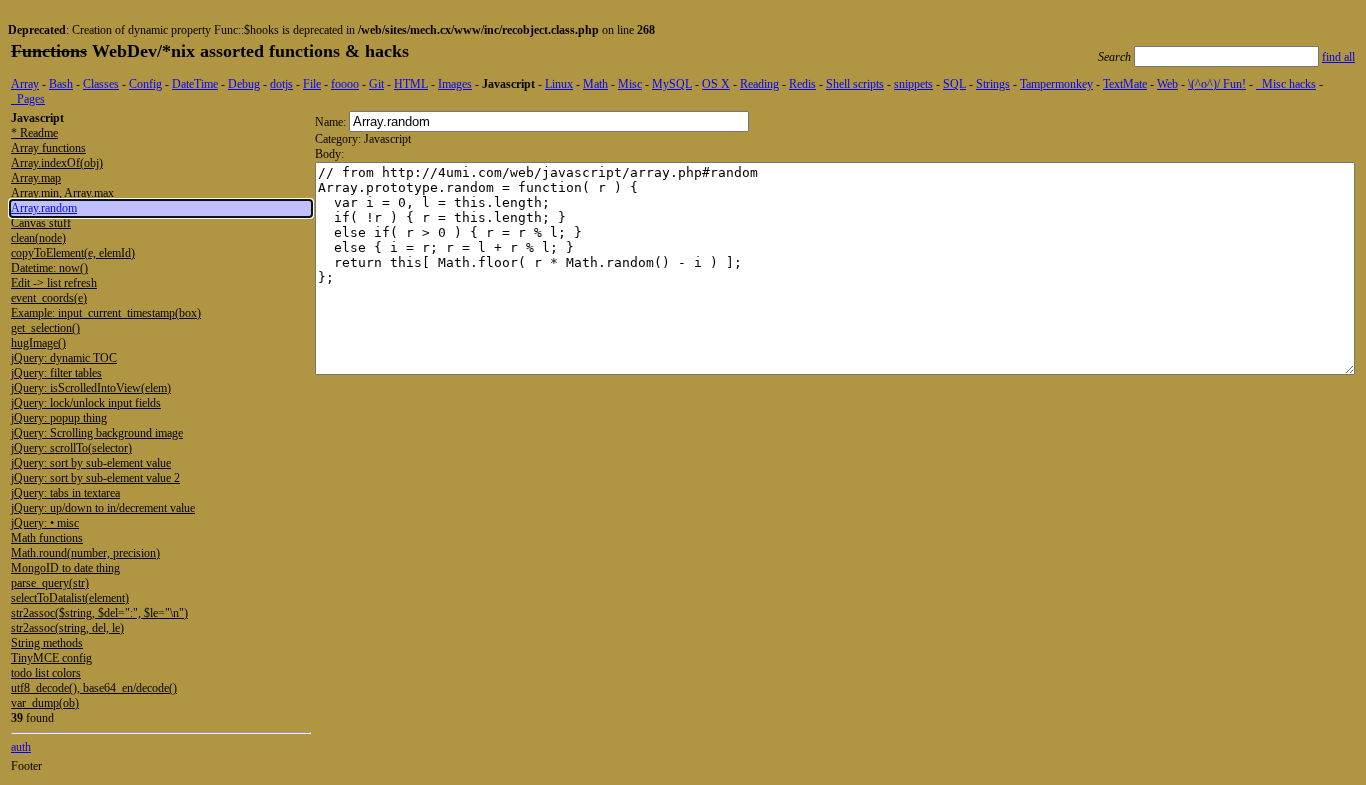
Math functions (47, 538)
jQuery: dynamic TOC (64, 358)
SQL (954, 84)
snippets (913, 84)
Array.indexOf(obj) (57, 163)
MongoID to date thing (65, 568)
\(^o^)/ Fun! (1217, 84)
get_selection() (45, 328)
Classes (101, 84)
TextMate (1125, 84)
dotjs (281, 84)
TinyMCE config (51, 658)
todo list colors (46, 673)
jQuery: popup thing (59, 418)
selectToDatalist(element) (70, 598)
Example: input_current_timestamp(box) (106, 313)
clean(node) (38, 238)
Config (145, 84)
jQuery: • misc (45, 523)
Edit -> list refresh (54, 283)
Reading (759, 84)
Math (595, 84)
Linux (559, 84)
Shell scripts (855, 84)
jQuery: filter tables (56, 373)
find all (1338, 57)
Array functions (48, 148)
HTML (411, 84)
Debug (244, 84)
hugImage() (38, 343)
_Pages (28, 99)
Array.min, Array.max (62, 193)
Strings (993, 84)
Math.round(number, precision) (85, 553)
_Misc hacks (1286, 84)
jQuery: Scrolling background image (97, 433)
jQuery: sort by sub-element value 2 (95, 478)
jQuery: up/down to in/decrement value (103, 508)
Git (376, 84)
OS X (716, 84)
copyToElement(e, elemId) (73, 253)
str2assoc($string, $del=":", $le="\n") (99, 613)
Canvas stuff (41, 223)
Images (455, 84)
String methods (47, 643)
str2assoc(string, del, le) (67, 628)
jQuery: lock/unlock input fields (86, 403)
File (312, 84)
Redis (802, 84)
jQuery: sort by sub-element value (91, 463)
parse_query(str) (50, 583)
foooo (345, 84)
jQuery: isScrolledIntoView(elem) (91, 388)
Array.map (36, 178)
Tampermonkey (1056, 84)
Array (25, 84)
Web (1167, 84)
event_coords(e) (49, 298)
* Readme (34, 133)
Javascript (508, 84)
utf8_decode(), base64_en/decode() (94, 688)
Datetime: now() (49, 268)
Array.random (44, 208)
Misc (630, 84)
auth (21, 747)
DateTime (195, 84)
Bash (61, 84)
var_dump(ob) (45, 703)
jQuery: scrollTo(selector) (71, 448)
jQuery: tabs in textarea (65, 493)
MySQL (672, 84)
